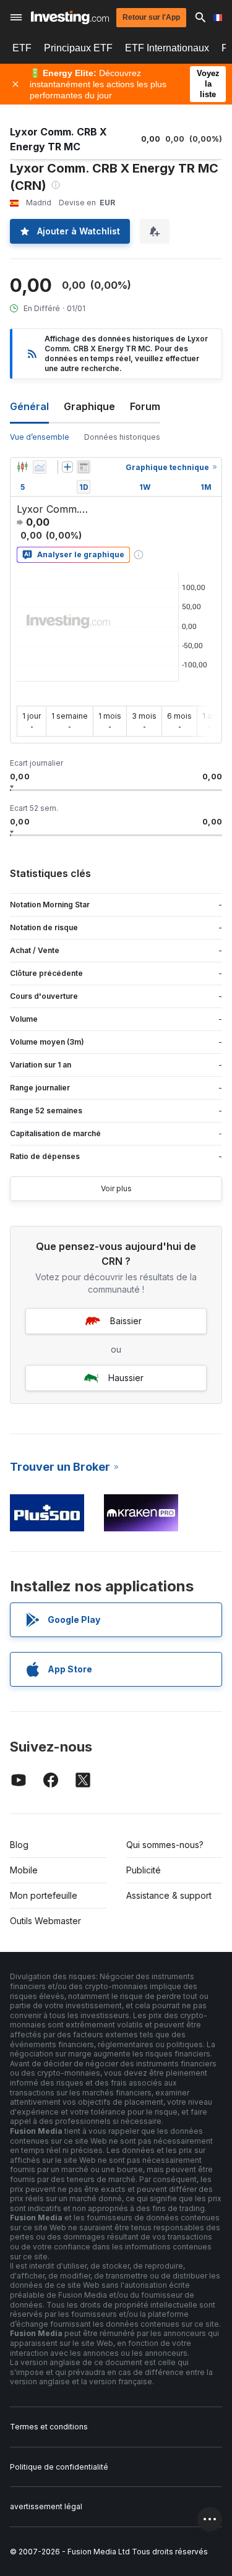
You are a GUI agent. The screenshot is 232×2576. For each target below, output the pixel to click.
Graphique (89, 406)
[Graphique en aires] (40, 467)
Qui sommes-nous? (165, 1845)
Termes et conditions (49, 2427)
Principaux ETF (78, 48)
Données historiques (122, 437)
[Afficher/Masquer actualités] (84, 467)
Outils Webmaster (45, 1921)
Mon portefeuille (44, 1895)
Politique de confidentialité (59, 2467)
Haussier (126, 1378)
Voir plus (116, 1188)
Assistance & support (169, 1895)
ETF (22, 48)
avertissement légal (46, 2506)
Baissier (126, 1321)
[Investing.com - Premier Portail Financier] (70, 17)
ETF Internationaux (167, 48)
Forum (145, 406)
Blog (19, 1845)
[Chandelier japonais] (22, 467)
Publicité (144, 1870)
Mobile (24, 1870)
